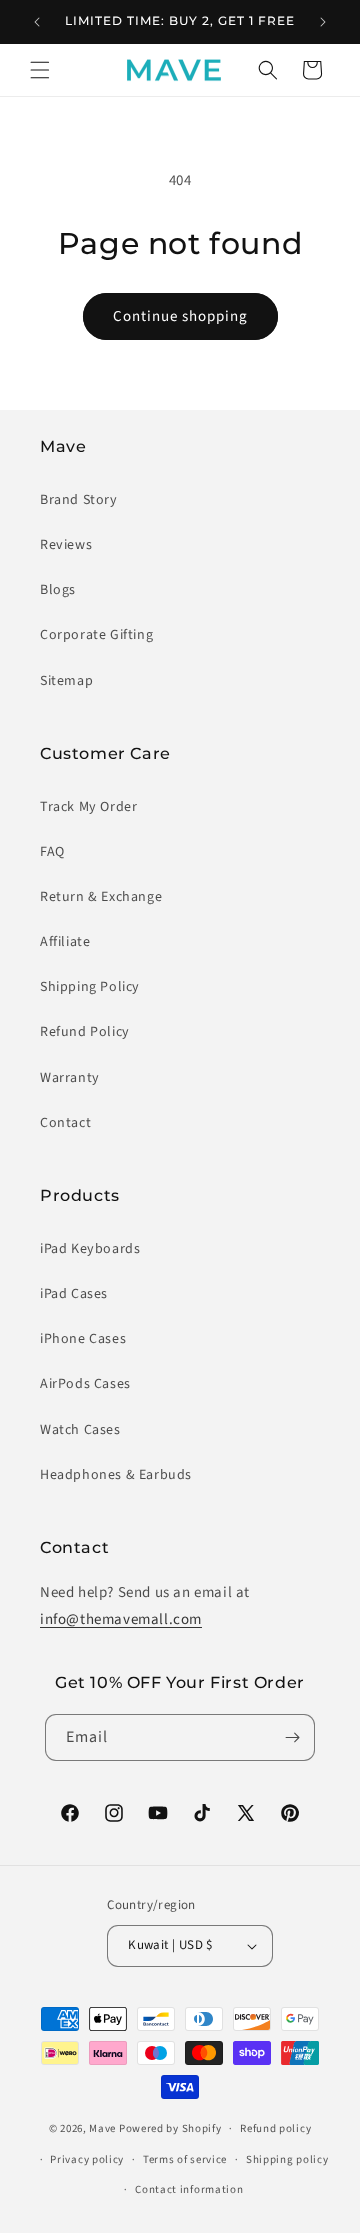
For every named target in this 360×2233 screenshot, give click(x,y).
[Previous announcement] (37, 22)
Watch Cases (80, 1430)
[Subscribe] (292, 1737)
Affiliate (65, 942)
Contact (65, 1123)
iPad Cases (74, 1294)
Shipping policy (287, 2159)
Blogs (58, 590)
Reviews (66, 545)
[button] (40, 70)
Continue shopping (180, 316)
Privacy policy (87, 2159)
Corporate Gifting (96, 635)
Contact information (189, 2189)
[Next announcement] (323, 22)
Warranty (70, 1078)
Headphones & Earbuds (116, 1475)
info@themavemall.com (121, 1619)
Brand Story (79, 500)
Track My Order (88, 807)
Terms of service (185, 2159)
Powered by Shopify (170, 2128)
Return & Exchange (101, 897)
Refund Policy (85, 1032)
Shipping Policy (90, 987)
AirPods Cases (85, 1384)
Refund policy (275, 2128)
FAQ (52, 852)
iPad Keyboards (90, 1249)
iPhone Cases (83, 1339)
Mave (102, 2128)
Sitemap (66, 681)
